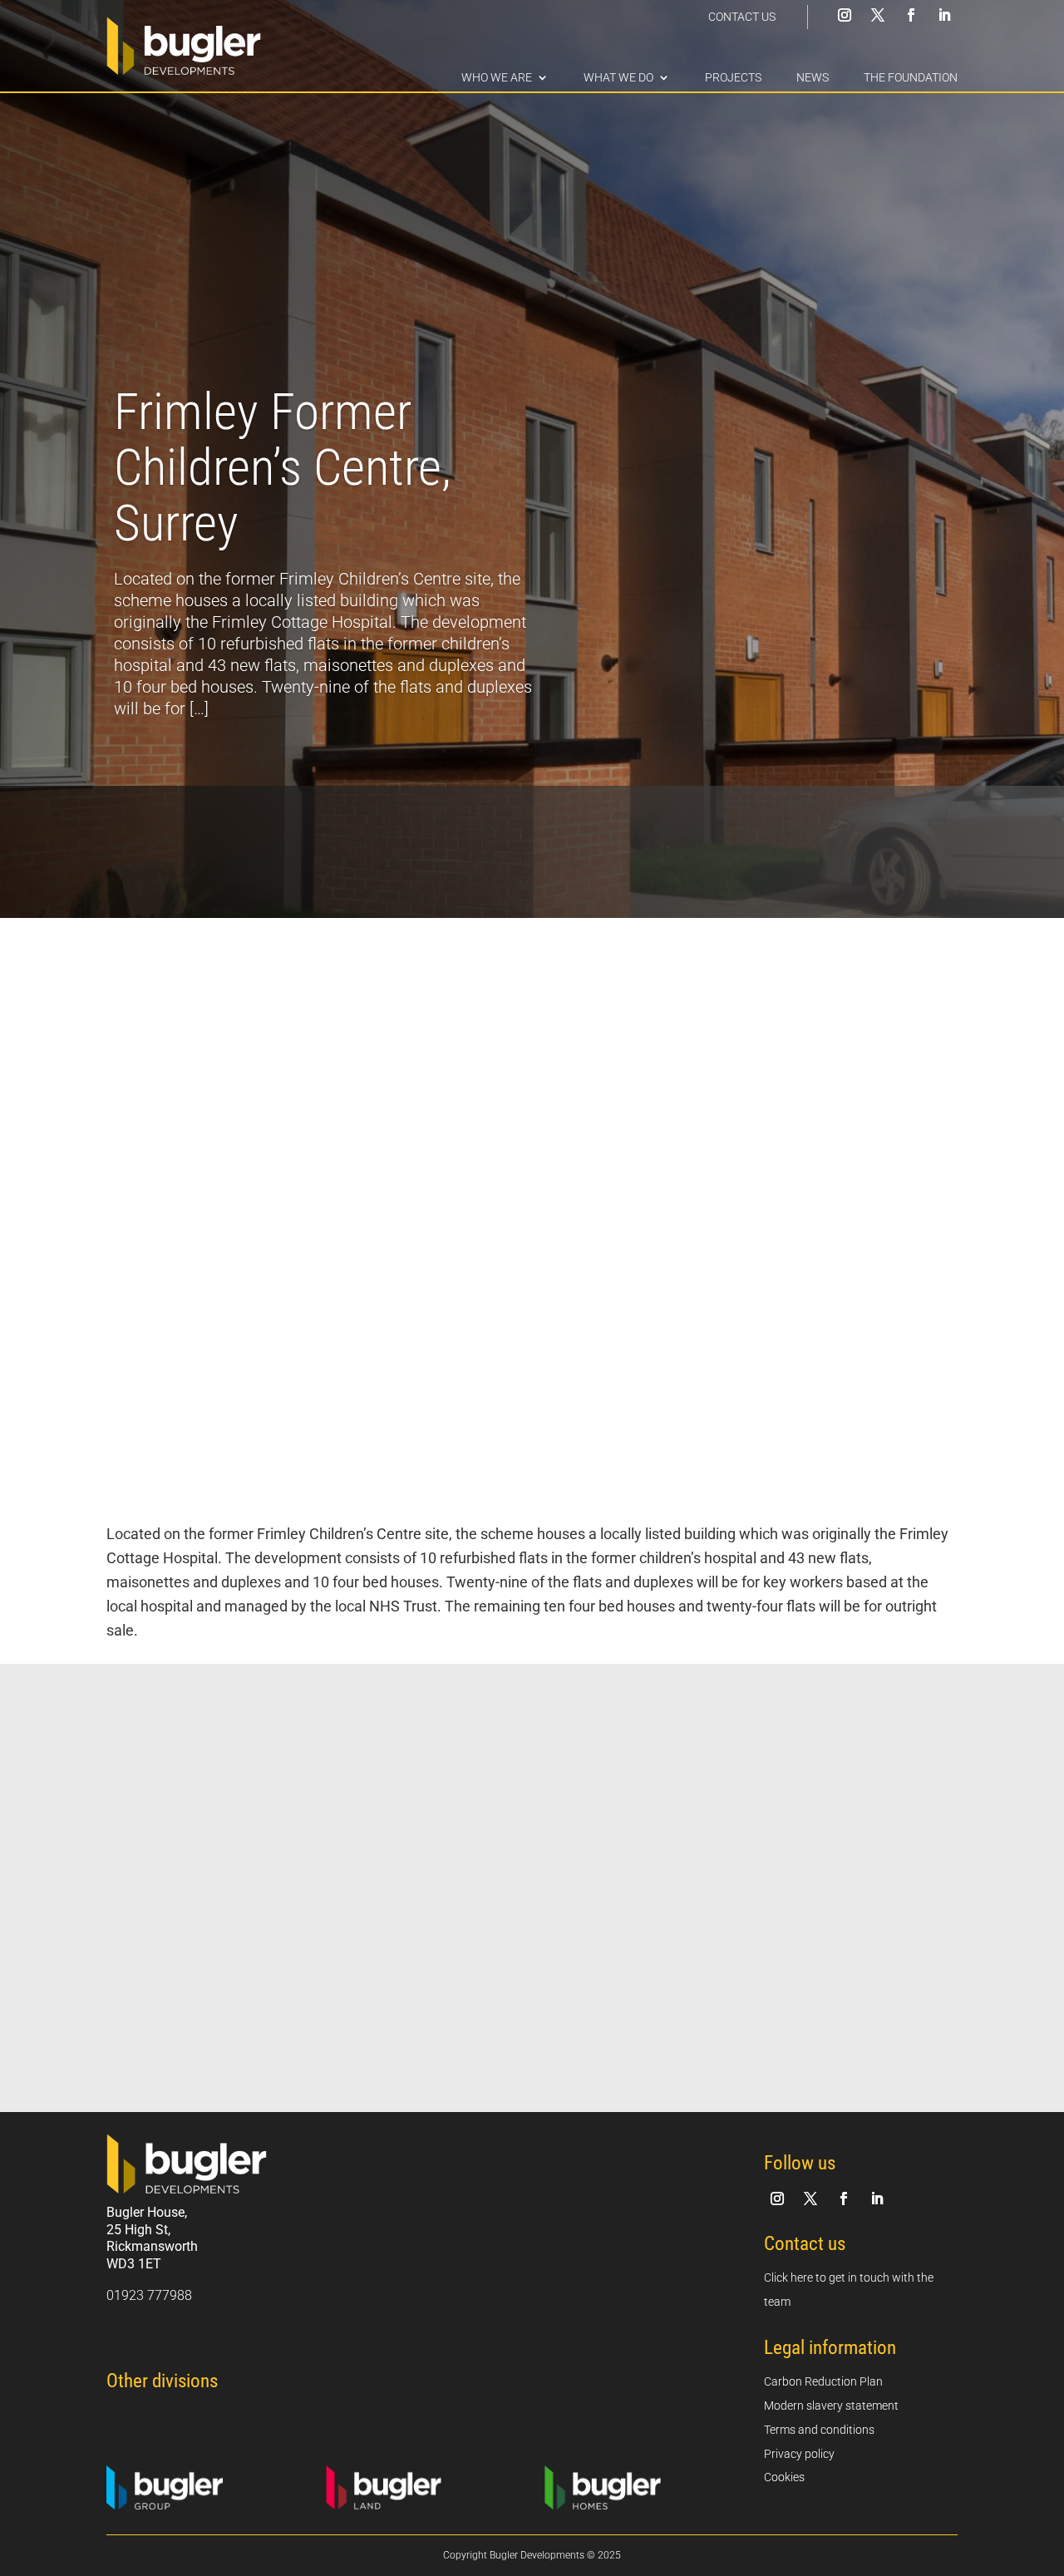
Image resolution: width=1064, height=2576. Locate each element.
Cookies (784, 2477)
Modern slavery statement (831, 2406)
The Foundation (911, 78)
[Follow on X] (878, 15)
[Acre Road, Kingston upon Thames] (532, 1880)
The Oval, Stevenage (205, 1997)
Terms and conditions (819, 2430)
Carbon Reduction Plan (823, 2381)
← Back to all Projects (884, 1733)
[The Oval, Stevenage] (233, 1880)
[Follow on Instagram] (845, 15)
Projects (733, 78)
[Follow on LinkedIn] (944, 15)
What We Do (618, 78)
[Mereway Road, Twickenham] (831, 1880)
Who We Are (497, 78)
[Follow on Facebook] (911, 15)
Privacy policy (799, 2454)
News (813, 78)
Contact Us (742, 17)
